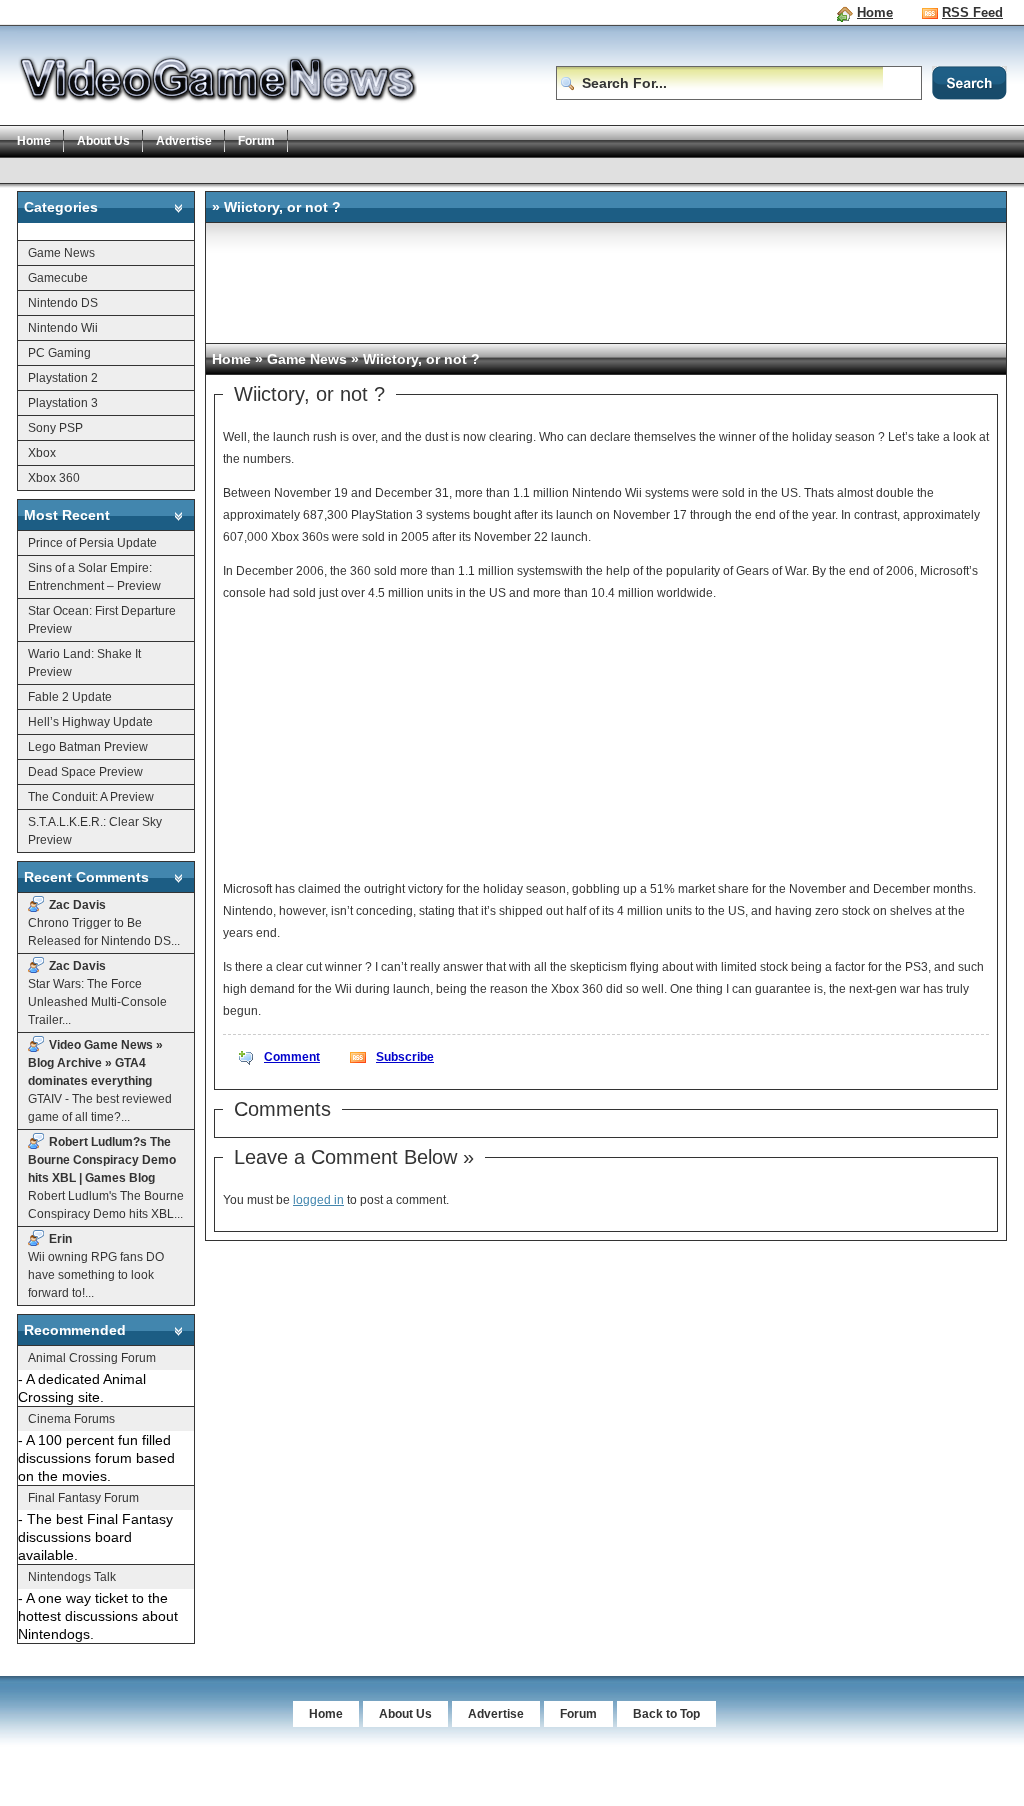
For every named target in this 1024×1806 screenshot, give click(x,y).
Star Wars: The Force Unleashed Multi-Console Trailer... (97, 993)
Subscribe (405, 1057)
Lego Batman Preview (88, 747)
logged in (318, 1200)
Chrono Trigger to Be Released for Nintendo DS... (104, 923)
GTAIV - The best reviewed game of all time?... (100, 1081)
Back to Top (666, 1714)
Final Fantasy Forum (83, 1498)
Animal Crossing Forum (92, 1358)
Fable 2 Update (70, 697)
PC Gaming (59, 353)
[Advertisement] (381, 169)
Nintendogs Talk (72, 1577)
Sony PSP (55, 428)
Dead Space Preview (85, 772)
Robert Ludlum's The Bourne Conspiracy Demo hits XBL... (106, 1178)
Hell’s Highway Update (90, 722)
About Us (103, 141)
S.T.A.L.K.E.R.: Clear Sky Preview (95, 831)
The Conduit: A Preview (91, 797)
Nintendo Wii (63, 328)
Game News (61, 253)
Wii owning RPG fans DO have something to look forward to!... (96, 1266)
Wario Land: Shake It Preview (84, 663)
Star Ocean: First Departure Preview (102, 620)
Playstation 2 (63, 378)
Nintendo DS (63, 303)
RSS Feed (972, 12)
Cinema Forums (71, 1419)
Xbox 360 (54, 478)
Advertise (184, 141)
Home (875, 12)
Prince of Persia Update (92, 543)
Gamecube (58, 278)
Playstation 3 (63, 403)
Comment (292, 1057)
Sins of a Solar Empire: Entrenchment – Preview (94, 577)
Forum (256, 141)
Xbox (42, 453)
